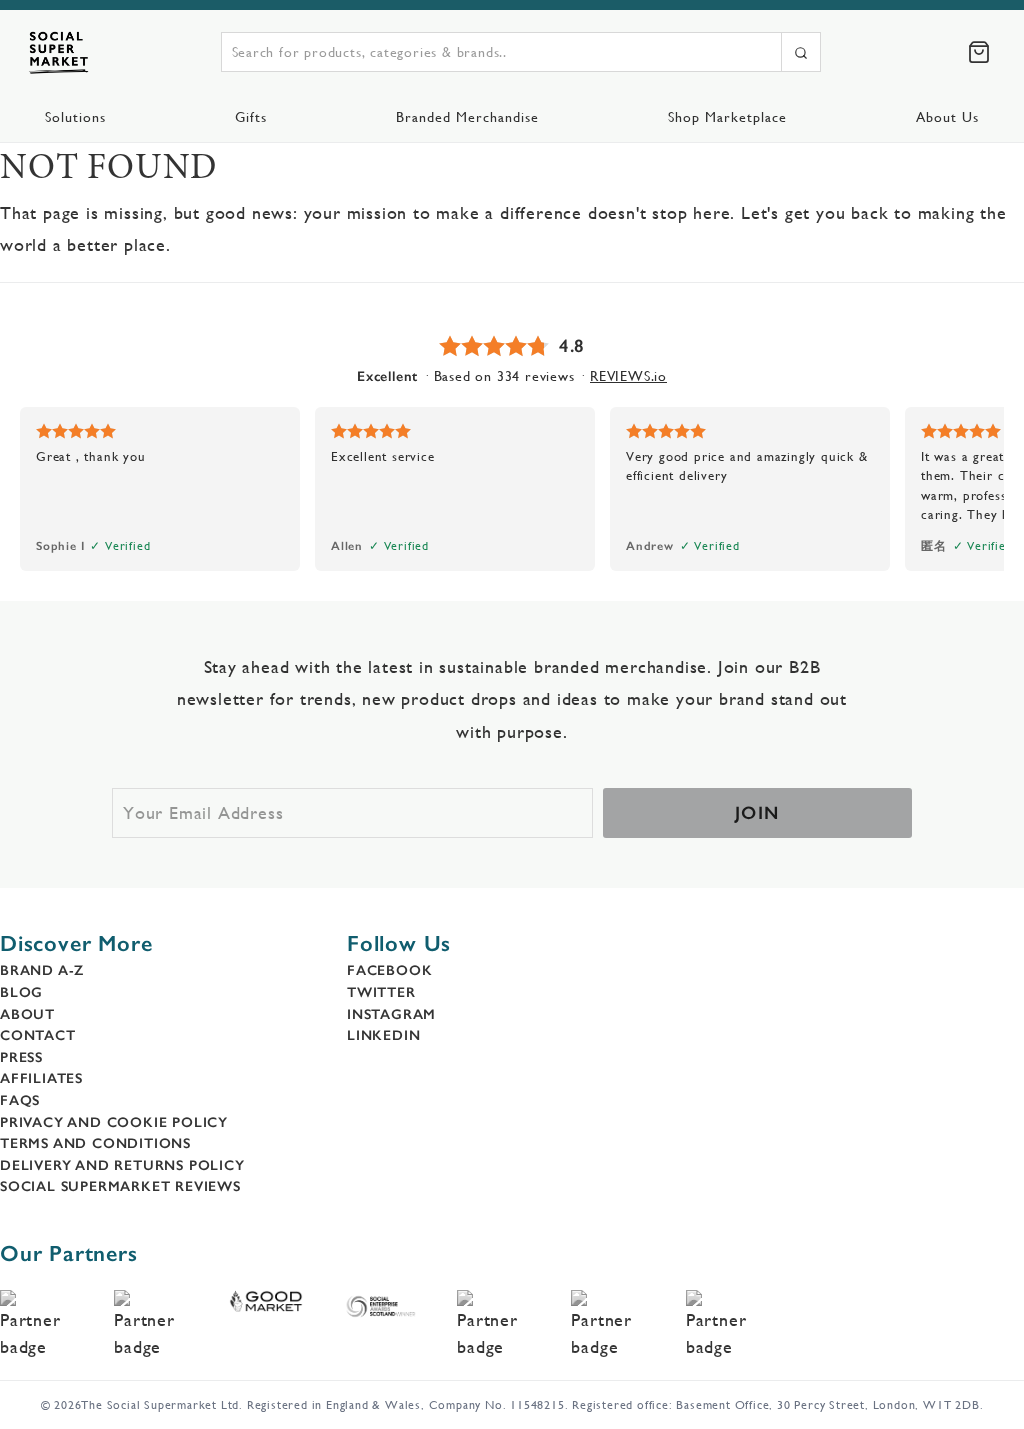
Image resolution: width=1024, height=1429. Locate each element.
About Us (947, 117)
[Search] (801, 52)
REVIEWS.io (628, 376)
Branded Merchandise (467, 117)
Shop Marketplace (727, 117)
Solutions (75, 117)
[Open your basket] (979, 52)
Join (757, 813)
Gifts (251, 117)
